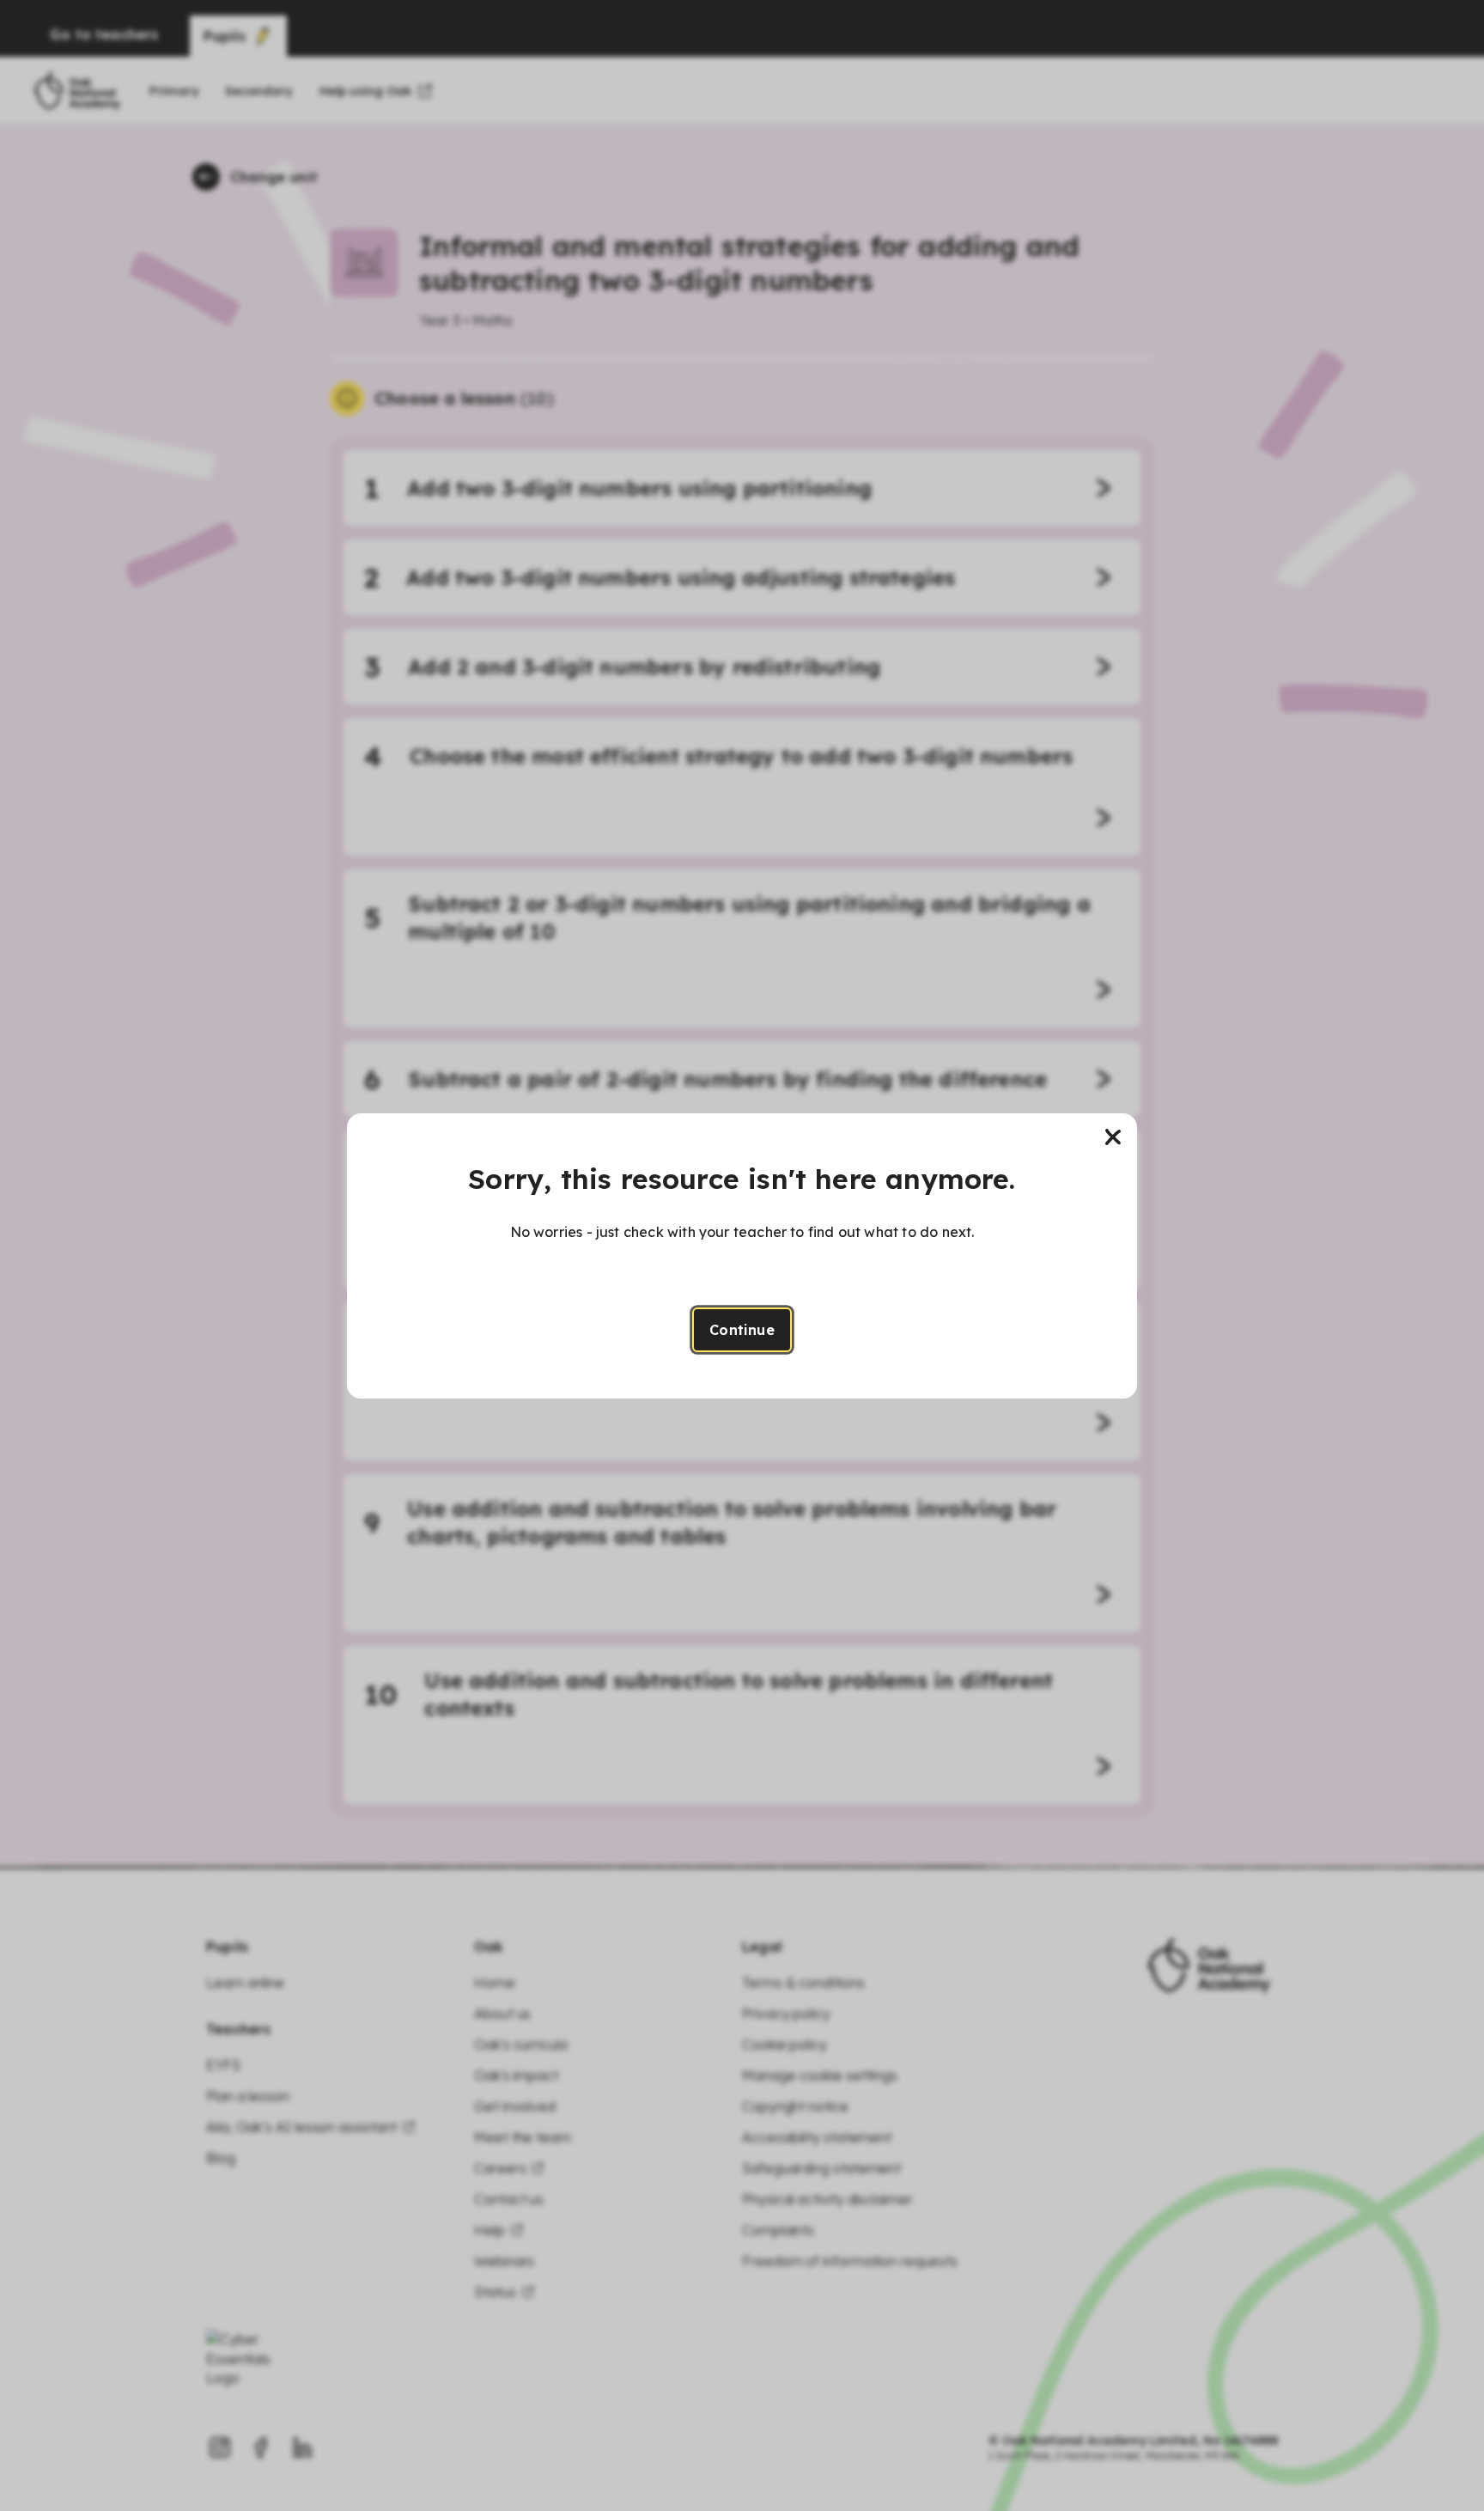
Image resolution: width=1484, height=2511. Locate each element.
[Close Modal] (1113, 1137)
